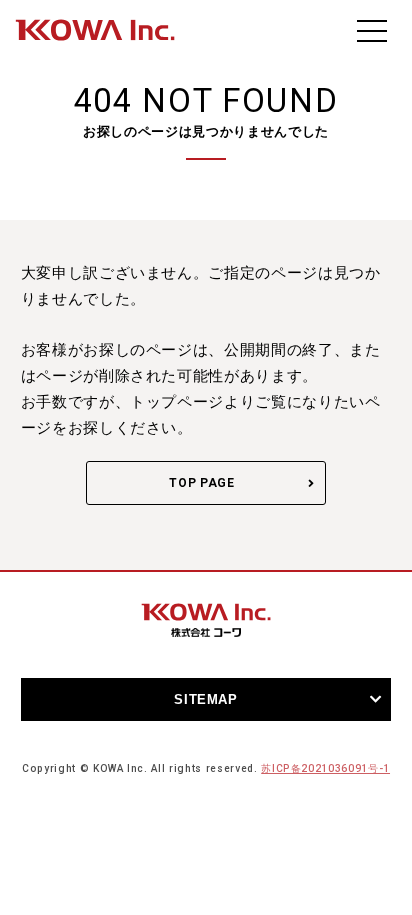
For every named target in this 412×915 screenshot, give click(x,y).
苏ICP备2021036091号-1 (325, 768)
